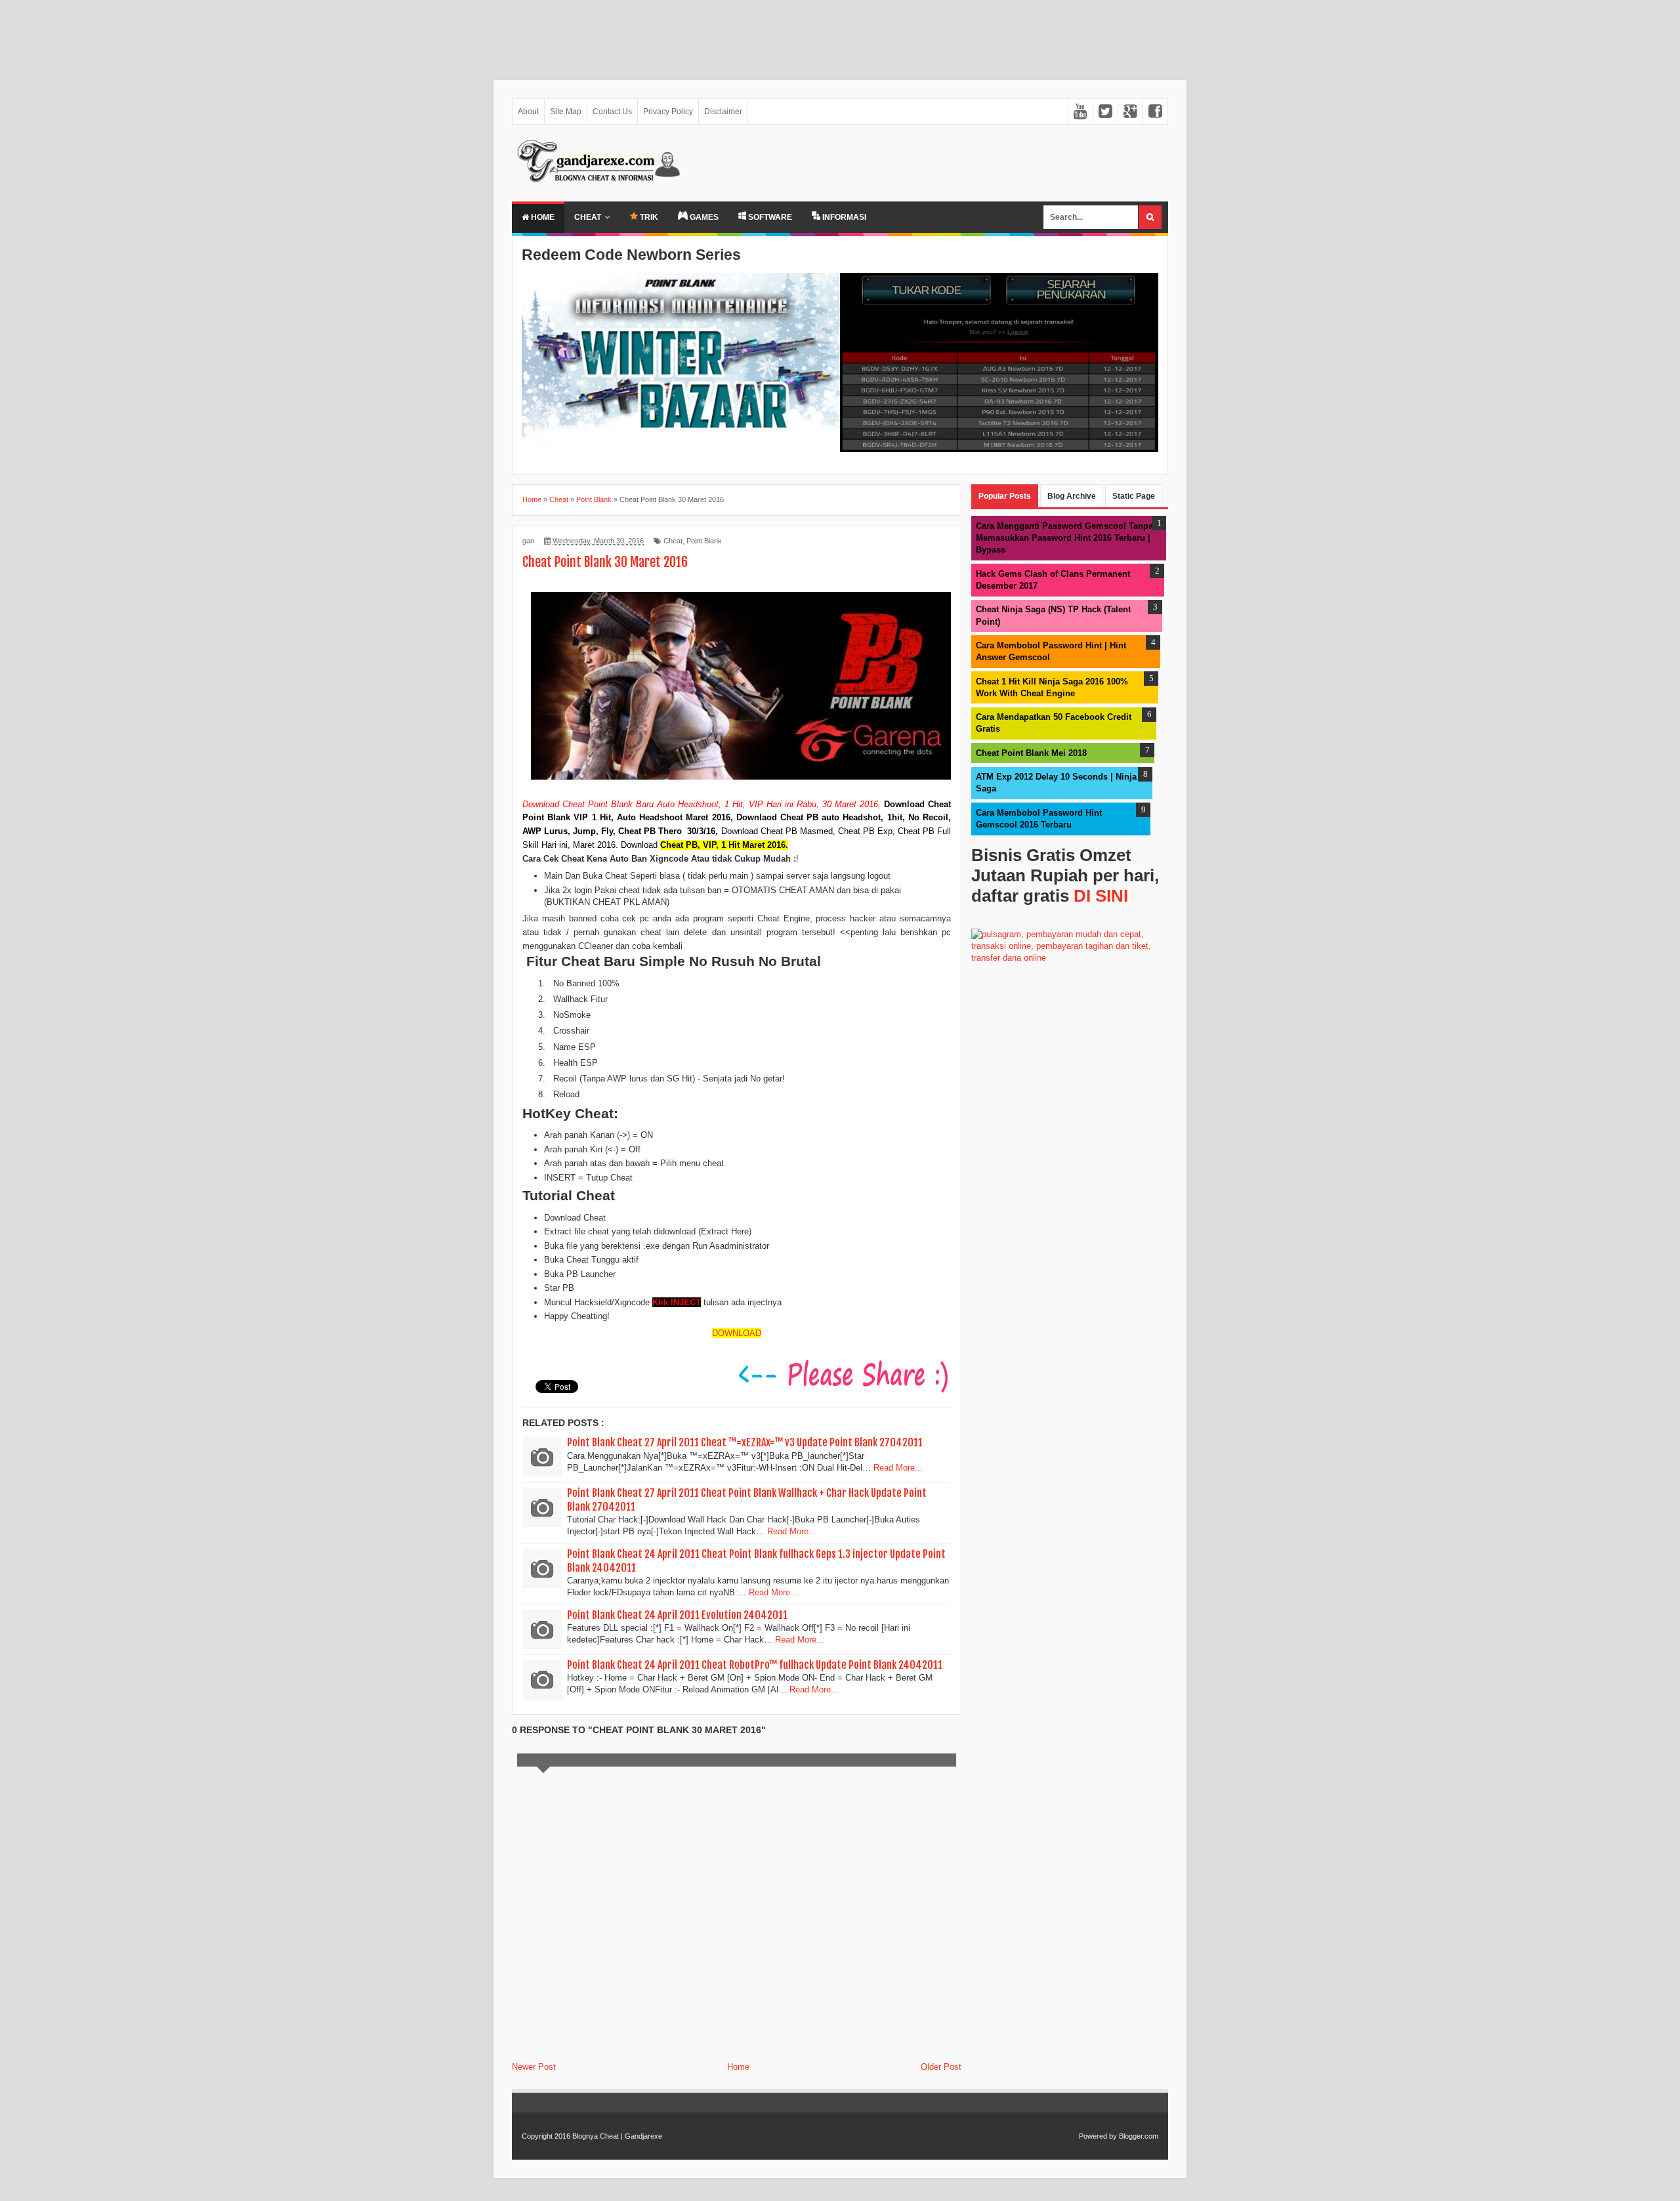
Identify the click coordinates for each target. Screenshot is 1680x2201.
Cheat (588, 217)
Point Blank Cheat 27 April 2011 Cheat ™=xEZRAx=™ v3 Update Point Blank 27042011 (745, 1442)
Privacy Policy (668, 112)
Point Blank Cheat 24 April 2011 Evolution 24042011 (677, 1615)
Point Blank (704, 541)
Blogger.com (1139, 2136)
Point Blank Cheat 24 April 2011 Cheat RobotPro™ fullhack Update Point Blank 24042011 (755, 1665)
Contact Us (612, 112)
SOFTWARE (769, 217)
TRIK (648, 217)
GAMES (703, 217)
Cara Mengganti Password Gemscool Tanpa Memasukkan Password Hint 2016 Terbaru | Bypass (1064, 538)
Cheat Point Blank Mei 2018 (1031, 753)
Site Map (566, 112)
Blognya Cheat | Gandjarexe (617, 2136)
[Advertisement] (394, 33)
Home (542, 217)
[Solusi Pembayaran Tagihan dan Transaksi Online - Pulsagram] (1070, 958)
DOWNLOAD (737, 1333)
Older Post (941, 2067)
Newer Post (534, 2067)
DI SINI (1101, 896)
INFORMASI (843, 217)
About (528, 112)
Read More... (898, 1468)
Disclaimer (723, 112)
